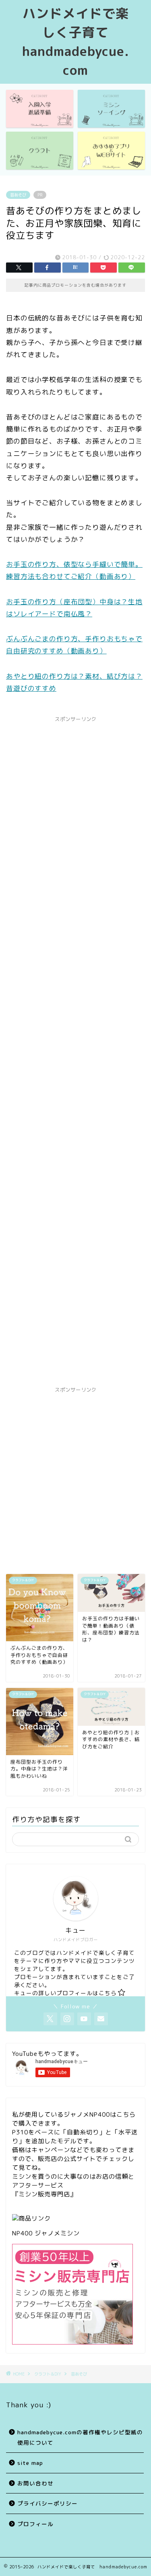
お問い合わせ (35, 2483)
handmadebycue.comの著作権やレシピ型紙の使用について (80, 2437)
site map (30, 2463)
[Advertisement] (75, 1052)
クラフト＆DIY (48, 2374)
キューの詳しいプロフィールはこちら (65, 1993)
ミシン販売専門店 (44, 2194)
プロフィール (35, 2524)
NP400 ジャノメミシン (46, 2233)
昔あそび (18, 195)
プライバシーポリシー (48, 2503)
